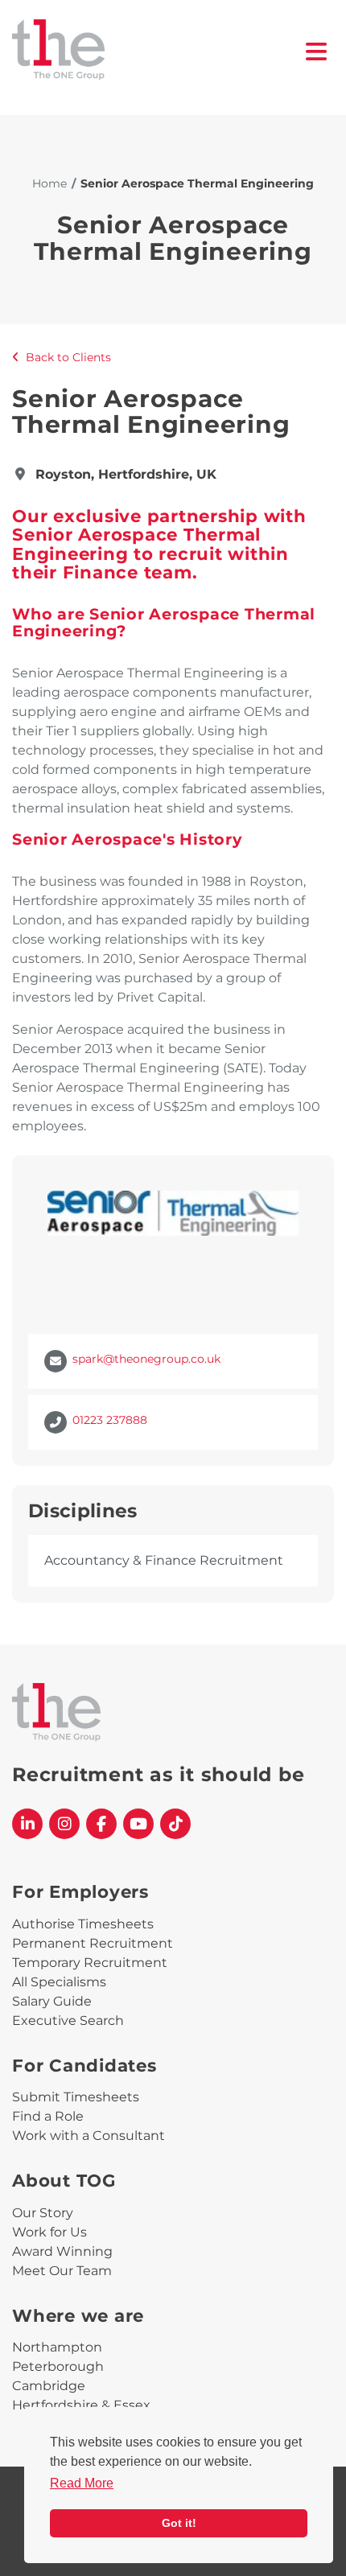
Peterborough (58, 2366)
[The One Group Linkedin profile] (27, 1824)
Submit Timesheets (76, 2097)
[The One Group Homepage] (159, 51)
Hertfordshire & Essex (81, 2405)
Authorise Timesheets (83, 1924)
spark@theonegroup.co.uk (146, 1359)
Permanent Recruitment (93, 1943)
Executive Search (68, 2020)
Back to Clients (68, 357)
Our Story (43, 2213)
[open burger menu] (317, 51)
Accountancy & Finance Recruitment (164, 1560)
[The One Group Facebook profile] (101, 1824)
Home (49, 183)
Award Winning (62, 2251)
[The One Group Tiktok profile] (175, 1824)
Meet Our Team (62, 2271)
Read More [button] (82, 2483)
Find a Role (48, 2116)
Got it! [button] (179, 2523)
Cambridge (49, 2386)
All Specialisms (59, 1982)
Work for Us (49, 2232)
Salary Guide (52, 2001)
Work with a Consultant (89, 2136)
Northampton (57, 2347)
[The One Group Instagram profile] (64, 1824)
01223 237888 (110, 1420)
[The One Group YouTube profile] (138, 1824)
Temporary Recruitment (90, 1963)
